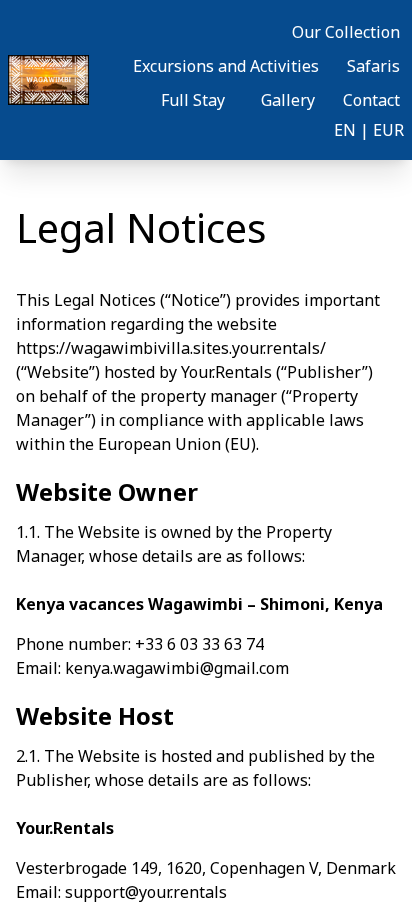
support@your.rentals (146, 892)
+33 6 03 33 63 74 (199, 644)
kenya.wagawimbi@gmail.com (177, 668)
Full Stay (193, 100)
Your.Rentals (226, 372)
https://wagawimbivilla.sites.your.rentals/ (171, 348)
